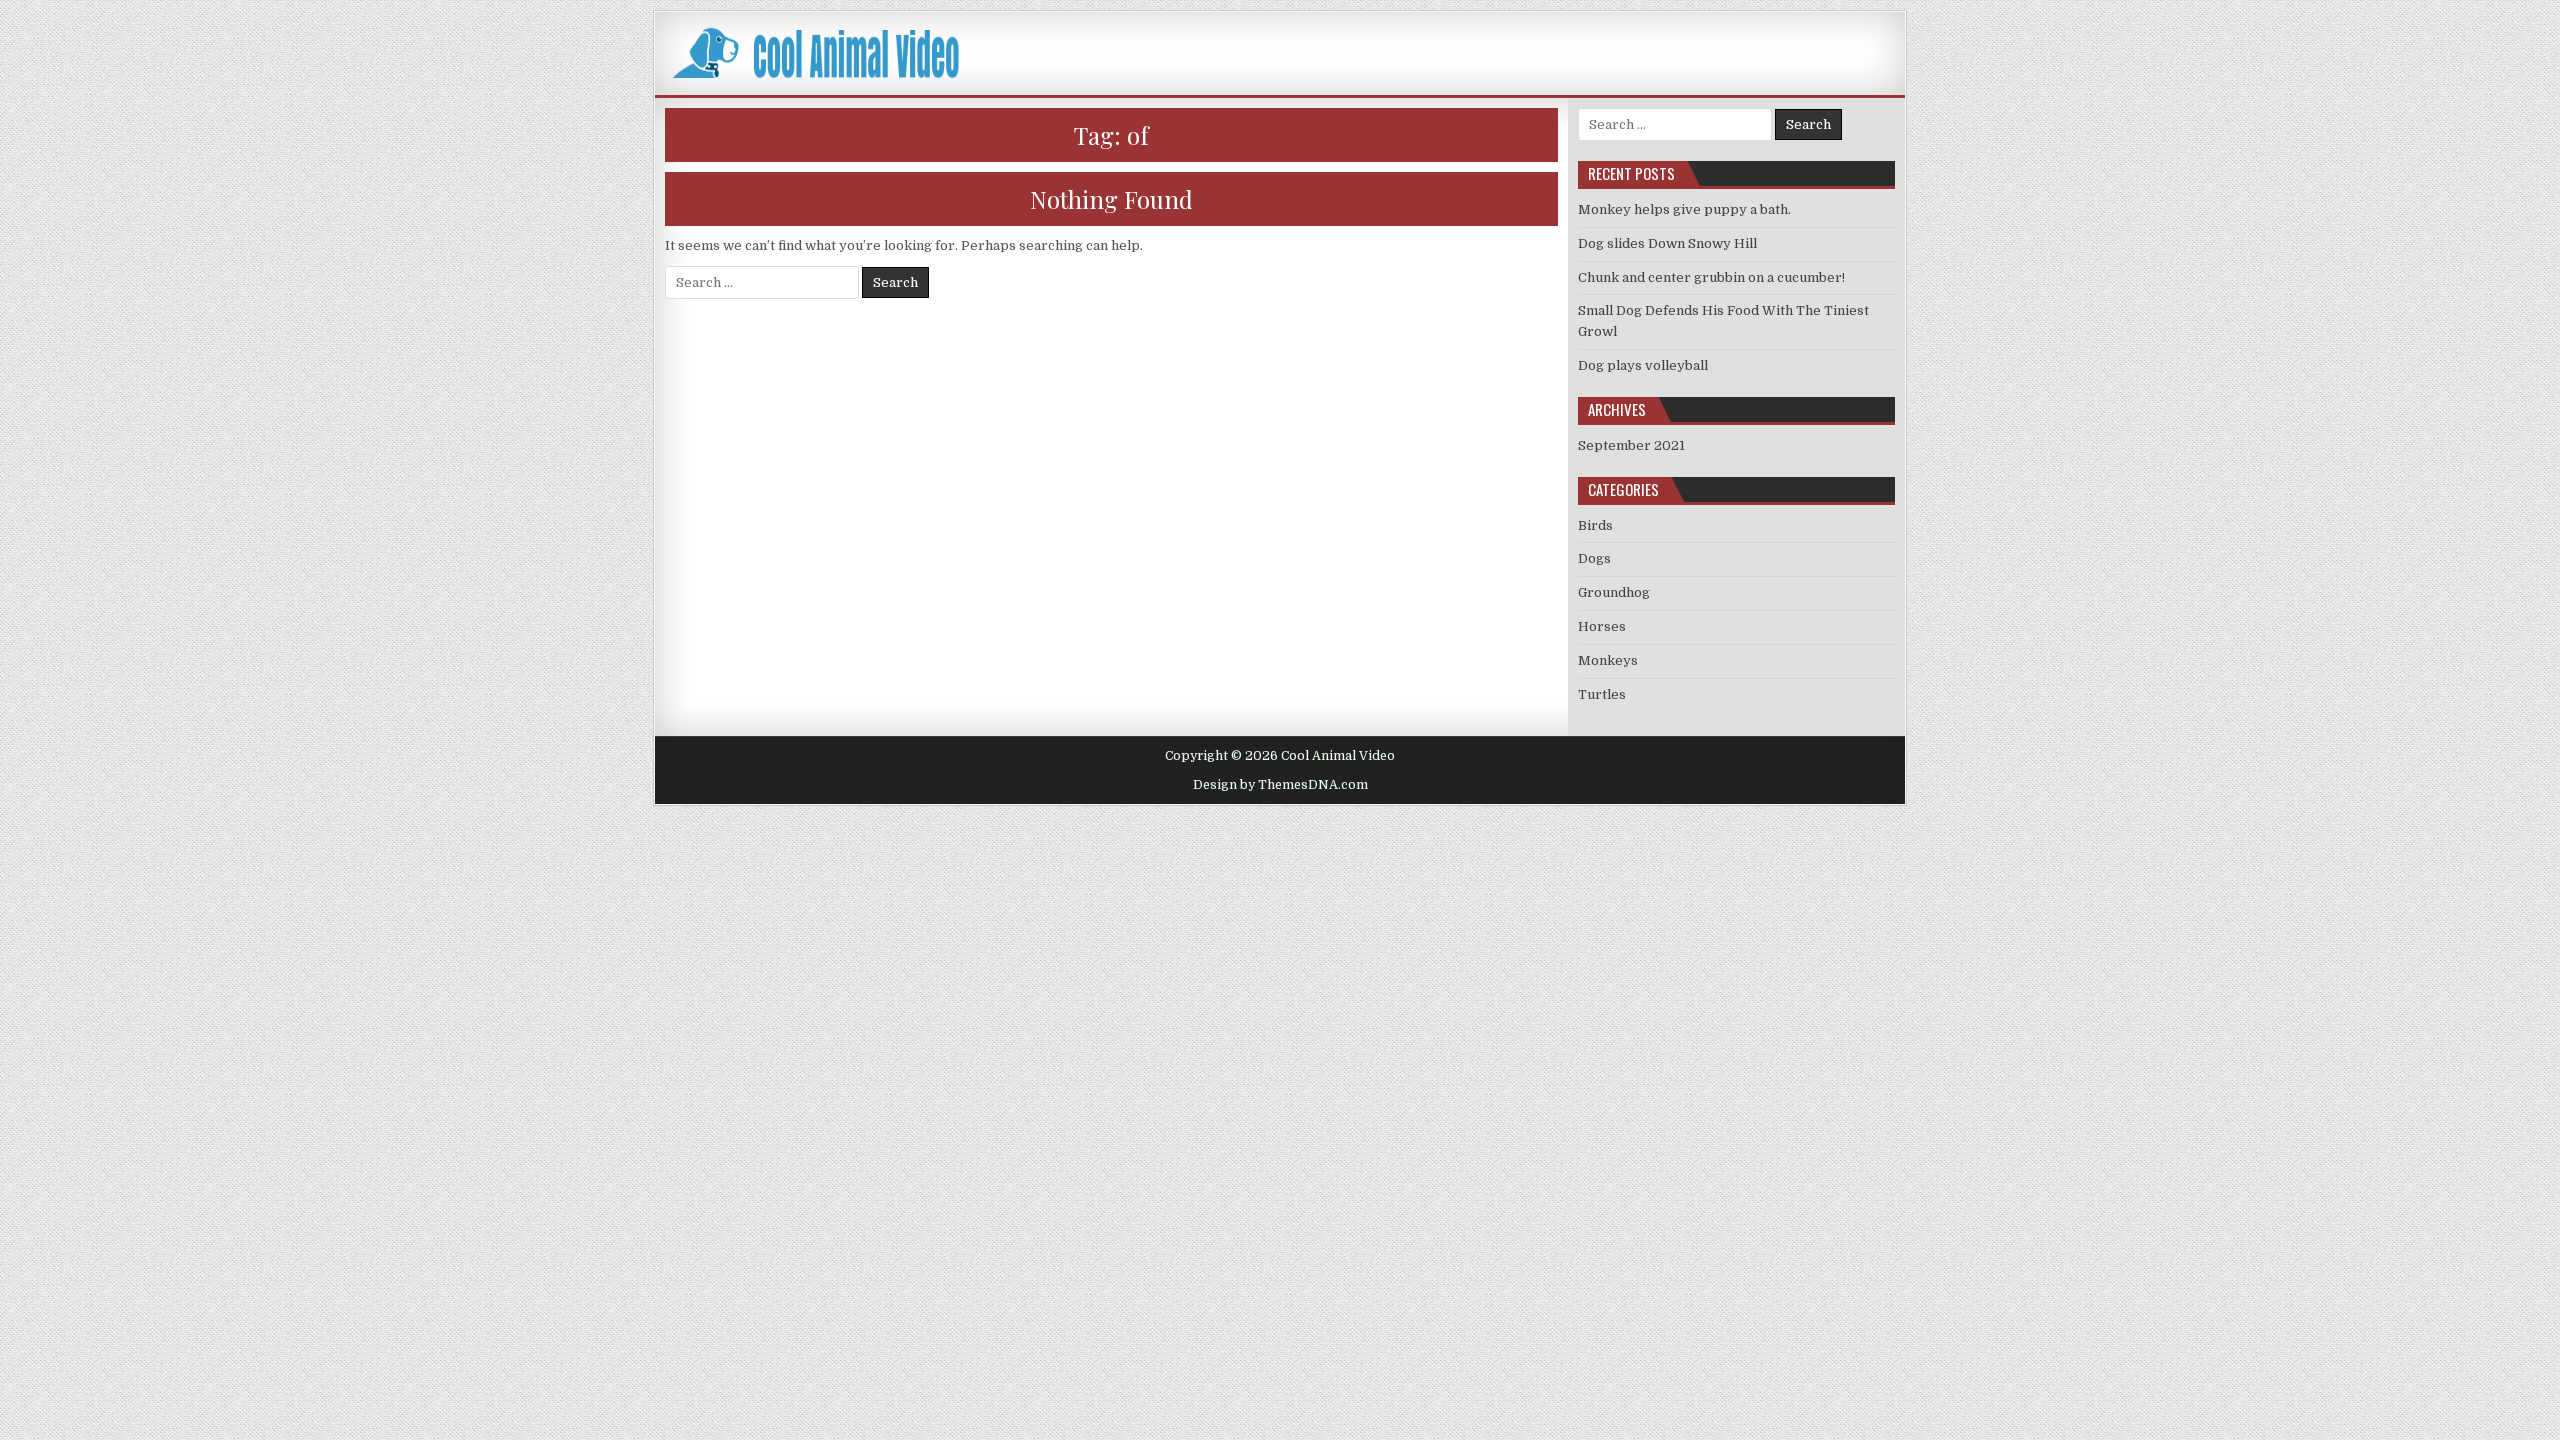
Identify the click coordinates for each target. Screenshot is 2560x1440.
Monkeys (1608, 660)
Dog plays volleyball (1643, 365)
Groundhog (1614, 592)
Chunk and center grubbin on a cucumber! (1711, 277)
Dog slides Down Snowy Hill (1667, 243)
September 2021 (1631, 445)
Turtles (1602, 694)
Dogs (1594, 558)
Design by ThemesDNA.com (1280, 785)
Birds (1595, 525)
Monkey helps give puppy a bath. (1684, 209)
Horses (1602, 626)
